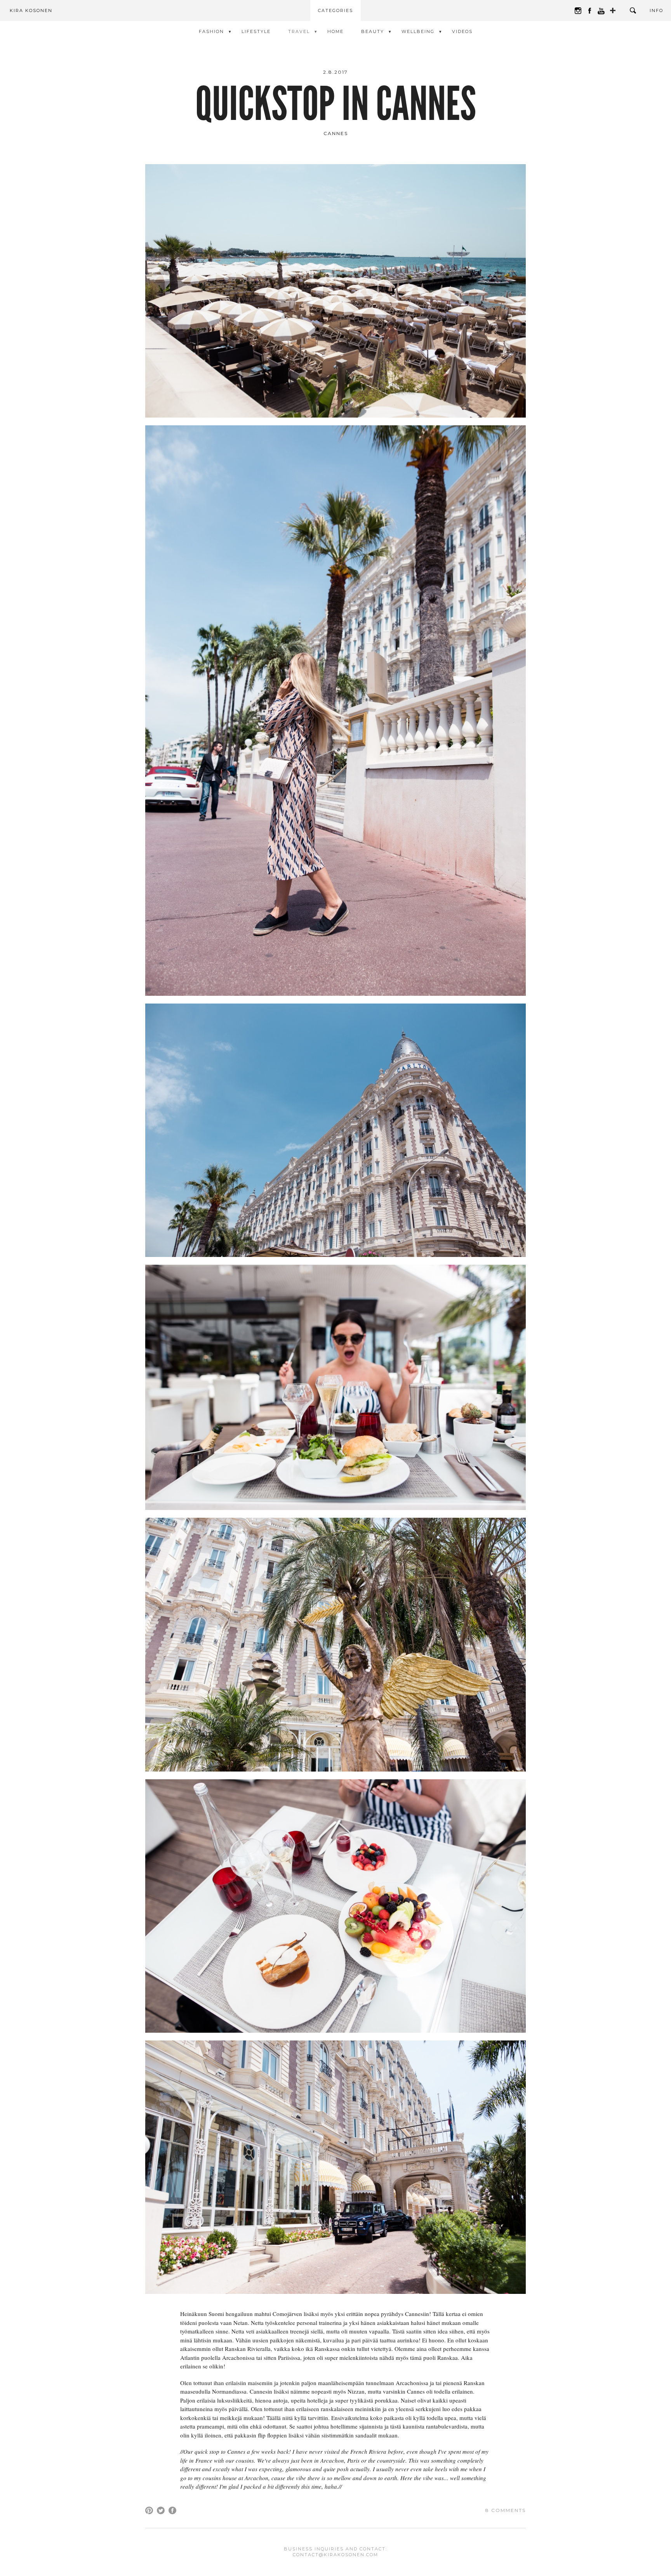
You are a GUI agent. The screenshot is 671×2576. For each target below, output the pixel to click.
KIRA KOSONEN (31, 10)
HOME (335, 31)
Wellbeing (418, 31)
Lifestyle (256, 31)
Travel (299, 31)
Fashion (211, 31)
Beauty (373, 31)
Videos (462, 31)
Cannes (336, 133)
